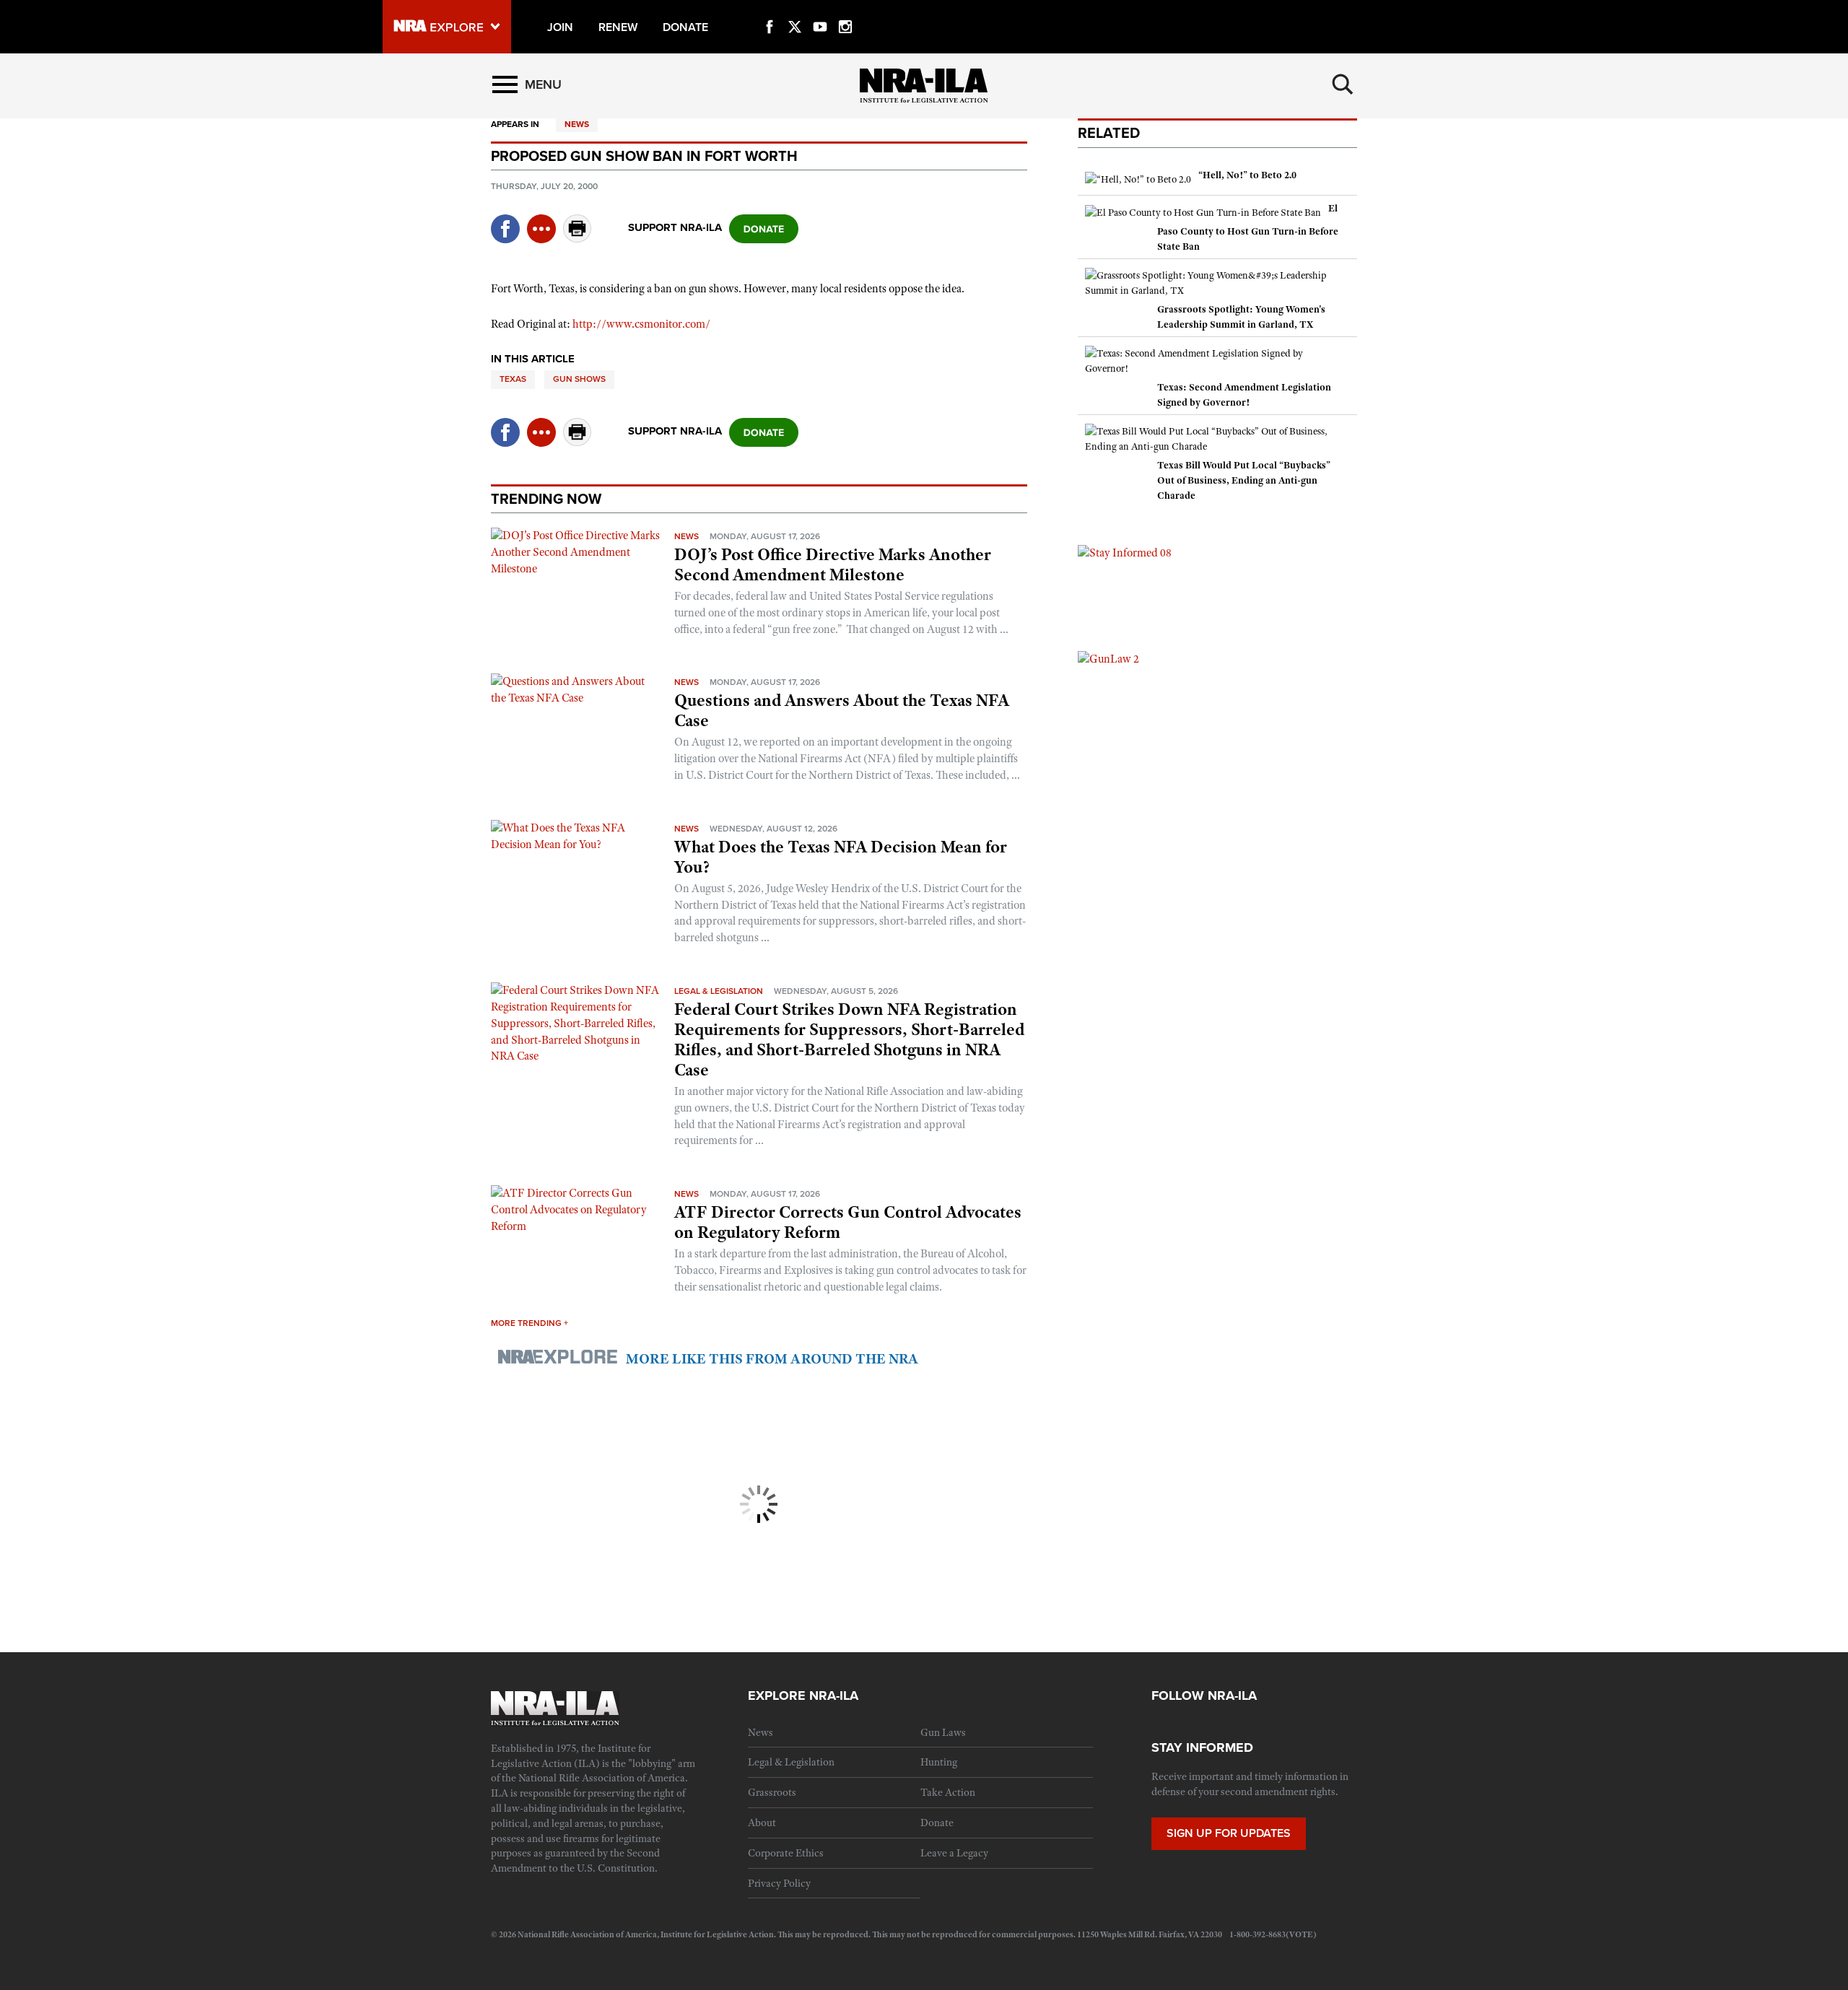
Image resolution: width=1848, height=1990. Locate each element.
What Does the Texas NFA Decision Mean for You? (841, 857)
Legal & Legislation (719, 991)
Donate (937, 1823)
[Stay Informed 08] (1125, 552)
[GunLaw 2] (1108, 658)
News (577, 124)
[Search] (1343, 84)
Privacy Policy (779, 1883)
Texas (513, 379)
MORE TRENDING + (529, 1323)
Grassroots (772, 1792)
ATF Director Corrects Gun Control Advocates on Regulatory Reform (848, 1222)
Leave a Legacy (954, 1853)
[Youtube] (820, 10)
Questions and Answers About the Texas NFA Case (842, 710)
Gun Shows (579, 379)
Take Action (948, 1792)
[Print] (577, 239)
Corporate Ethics (786, 1853)
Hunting (939, 1762)
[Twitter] (795, 10)
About (762, 1823)
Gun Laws (943, 1732)
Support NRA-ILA (675, 227)
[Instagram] (845, 10)
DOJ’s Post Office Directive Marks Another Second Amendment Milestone (833, 564)
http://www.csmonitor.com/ (641, 324)
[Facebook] (770, 10)
